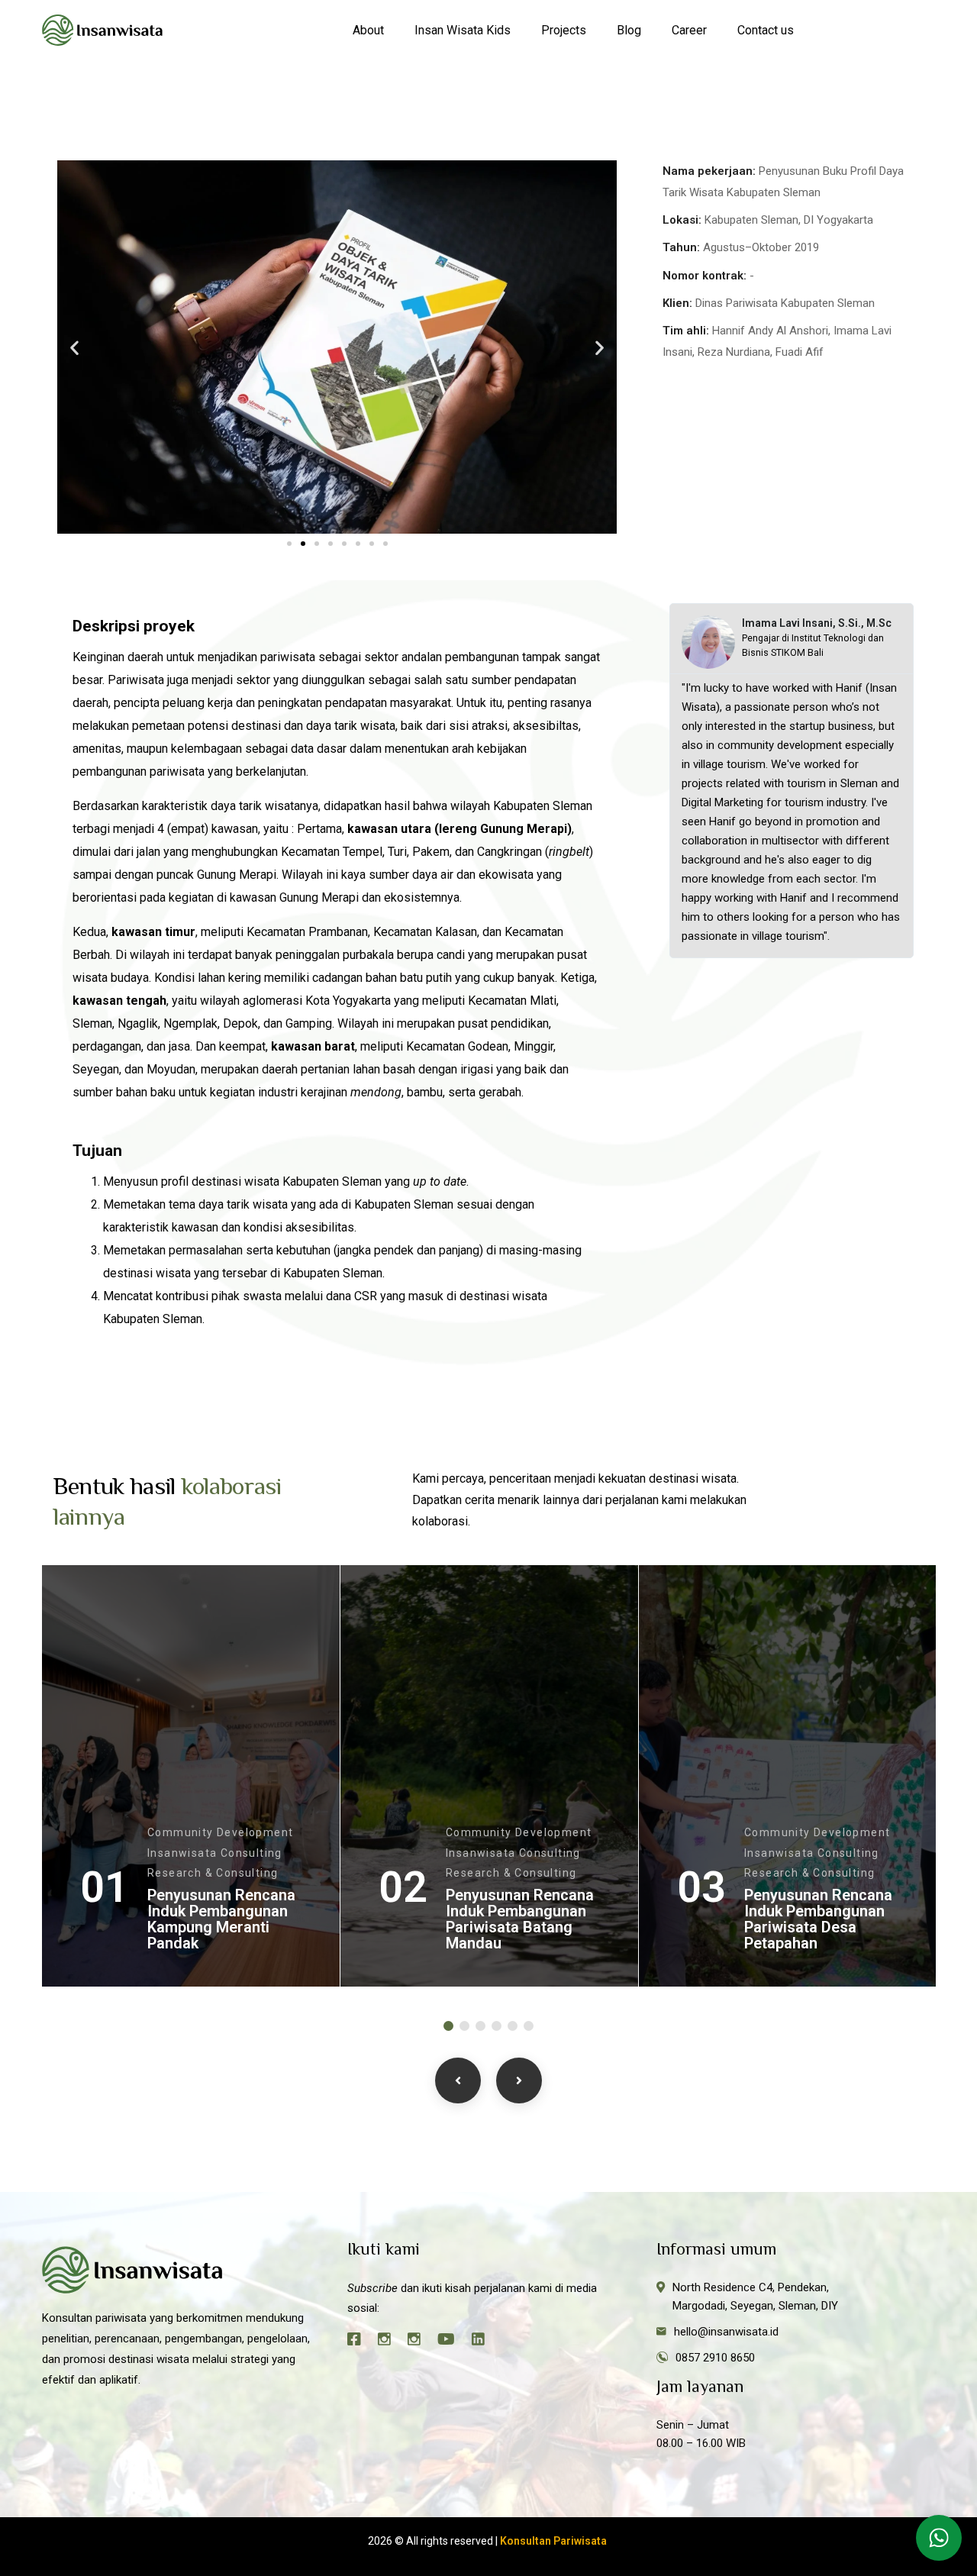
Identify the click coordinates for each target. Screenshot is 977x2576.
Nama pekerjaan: (709, 171)
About (368, 30)
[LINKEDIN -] (485, 2341)
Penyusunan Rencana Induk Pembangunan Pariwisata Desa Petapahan (818, 1919)
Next (519, 2080)
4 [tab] (497, 2026)
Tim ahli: (686, 331)
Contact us (766, 30)
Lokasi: (682, 220)
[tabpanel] (191, 1776)
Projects (564, 30)
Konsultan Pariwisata (555, 2541)
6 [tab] (529, 2026)
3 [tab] (480, 2026)
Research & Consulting (213, 1873)
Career (689, 30)
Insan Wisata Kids (463, 30)
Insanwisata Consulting (215, 1853)
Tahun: (681, 247)
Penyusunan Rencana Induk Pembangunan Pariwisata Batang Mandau (520, 1919)
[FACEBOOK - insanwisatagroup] (361, 2341)
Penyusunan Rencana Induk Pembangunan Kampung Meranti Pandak (221, 1919)
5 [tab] (513, 2026)
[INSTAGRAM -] (391, 2341)
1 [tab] (448, 2026)
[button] (74, 347)
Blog (629, 30)
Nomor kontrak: (705, 276)
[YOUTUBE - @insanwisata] (453, 2341)
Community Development (220, 1832)
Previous (458, 2080)
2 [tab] (464, 2026)
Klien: (677, 303)
